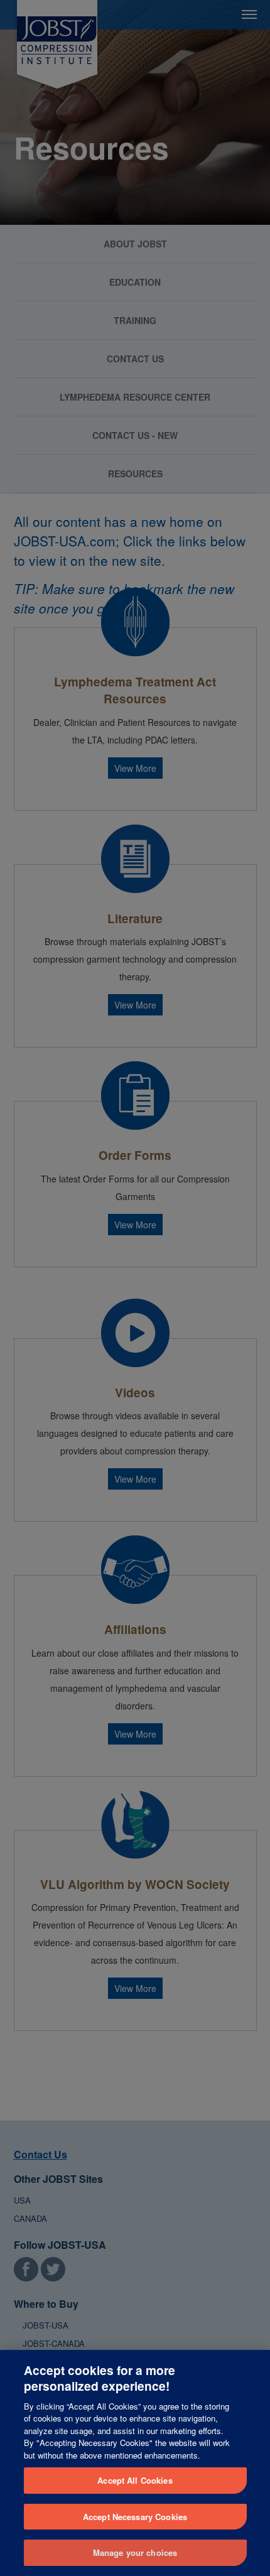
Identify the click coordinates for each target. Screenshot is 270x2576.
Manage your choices (135, 2552)
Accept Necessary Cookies (135, 2517)
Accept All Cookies (135, 2480)
